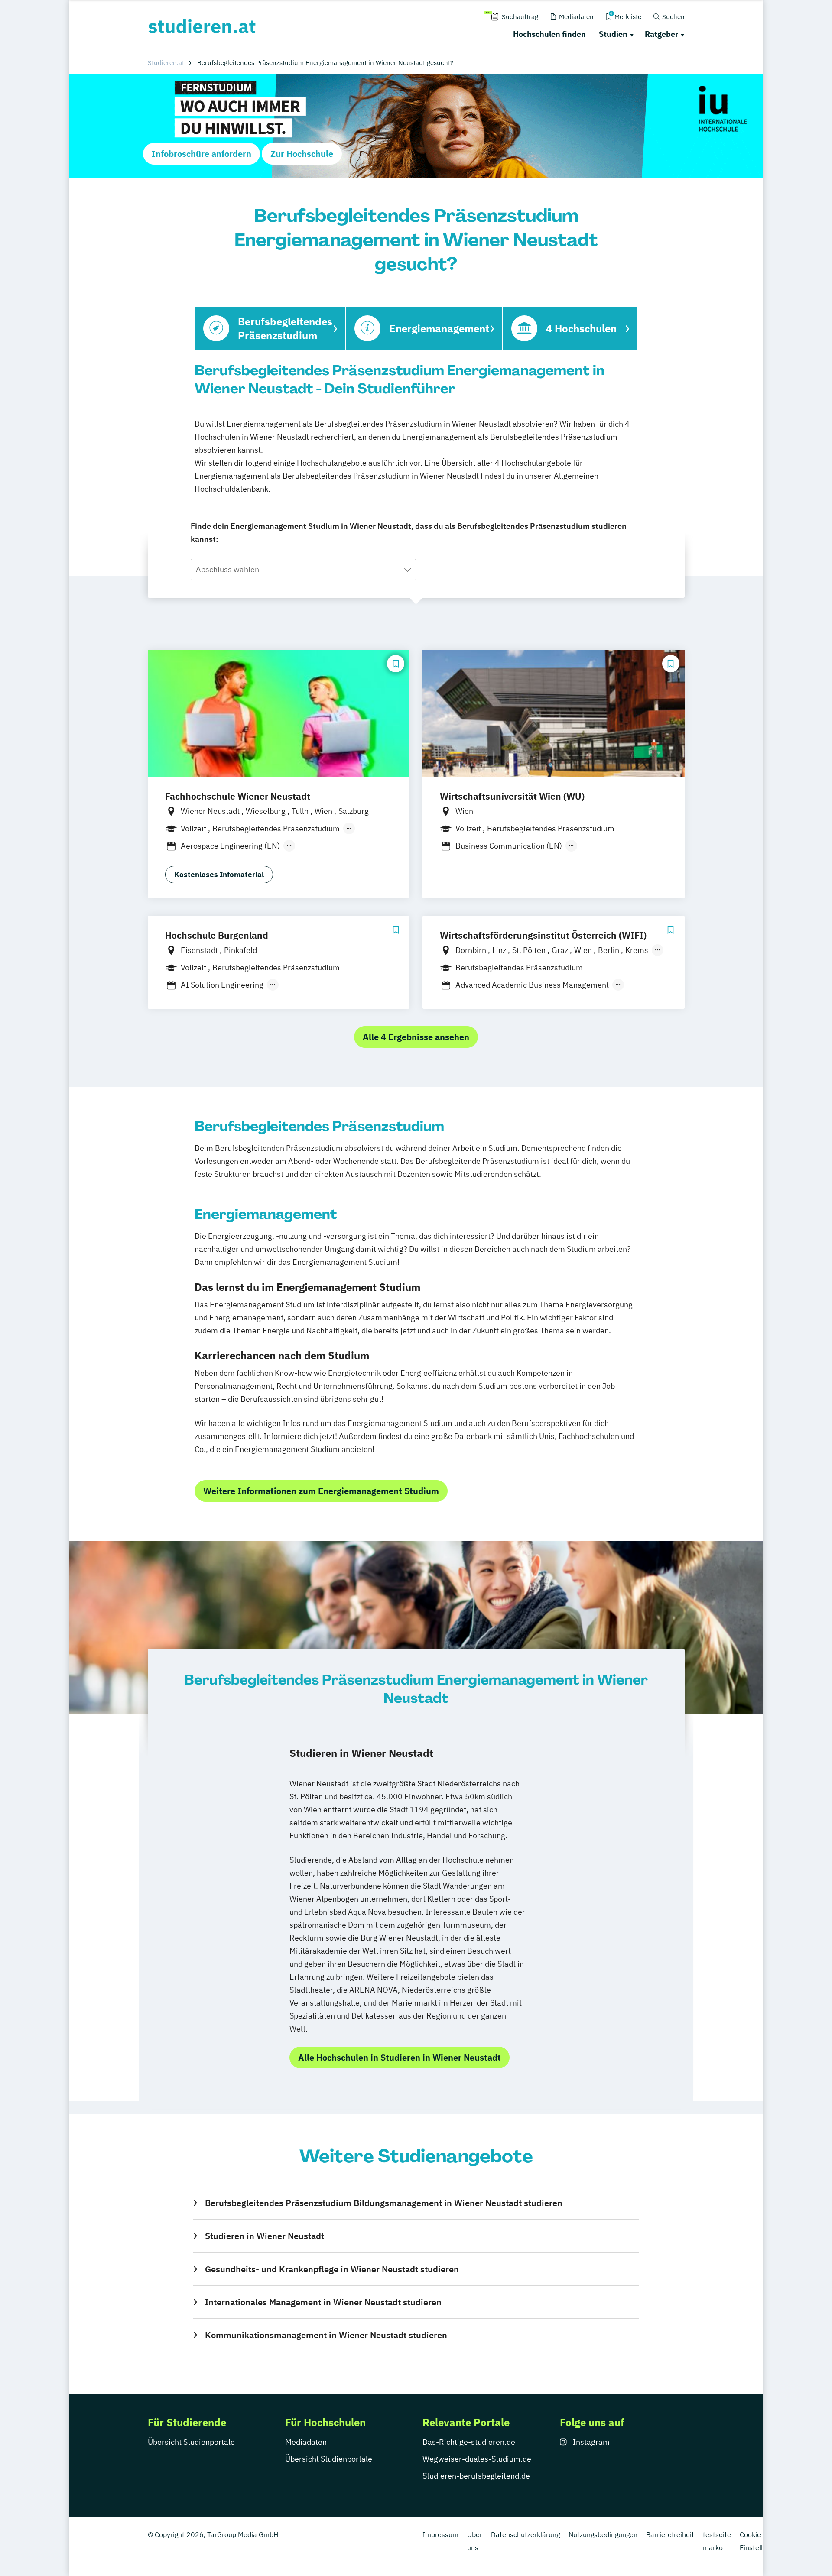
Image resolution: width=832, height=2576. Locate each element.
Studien (613, 34)
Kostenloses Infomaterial (219, 875)
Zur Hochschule (302, 154)
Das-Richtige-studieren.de (469, 2442)
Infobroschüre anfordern (201, 154)
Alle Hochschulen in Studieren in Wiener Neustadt (400, 2057)
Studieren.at (166, 63)
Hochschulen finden (549, 34)
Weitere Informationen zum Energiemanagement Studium (321, 1491)
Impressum (440, 2534)
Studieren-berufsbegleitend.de (476, 2476)
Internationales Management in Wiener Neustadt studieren (323, 2302)
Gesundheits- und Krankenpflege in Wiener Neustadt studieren (332, 2269)
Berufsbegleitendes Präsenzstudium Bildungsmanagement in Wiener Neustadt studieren (383, 2203)
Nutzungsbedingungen (603, 2534)
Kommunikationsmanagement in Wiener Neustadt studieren (326, 2335)
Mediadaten (306, 2442)
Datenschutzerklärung (525, 2534)
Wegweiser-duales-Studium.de (477, 2459)
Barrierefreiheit (670, 2534)
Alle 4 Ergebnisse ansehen (416, 1037)
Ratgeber (661, 34)
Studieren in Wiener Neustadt (264, 2236)
